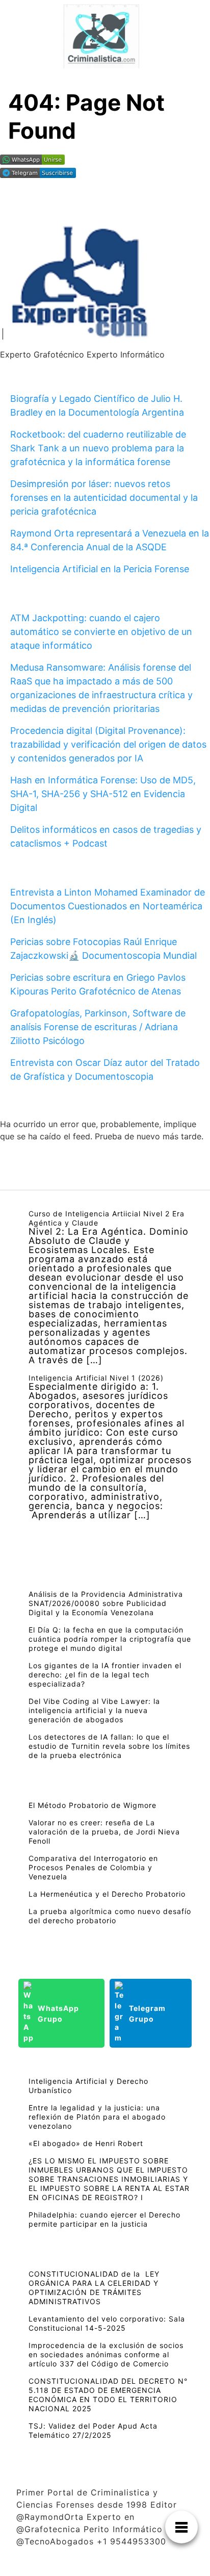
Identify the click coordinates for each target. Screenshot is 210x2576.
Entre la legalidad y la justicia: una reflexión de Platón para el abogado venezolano (97, 2117)
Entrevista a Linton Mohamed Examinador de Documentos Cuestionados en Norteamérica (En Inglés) (108, 906)
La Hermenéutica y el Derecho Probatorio (107, 1894)
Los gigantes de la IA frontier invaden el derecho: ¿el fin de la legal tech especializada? (105, 1675)
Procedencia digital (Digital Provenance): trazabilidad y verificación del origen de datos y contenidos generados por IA (108, 744)
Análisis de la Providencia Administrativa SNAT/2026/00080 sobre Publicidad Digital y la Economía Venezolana (106, 1603)
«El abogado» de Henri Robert (86, 2143)
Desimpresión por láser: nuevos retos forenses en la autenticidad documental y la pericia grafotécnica (104, 498)
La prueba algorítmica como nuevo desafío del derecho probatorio (110, 1916)
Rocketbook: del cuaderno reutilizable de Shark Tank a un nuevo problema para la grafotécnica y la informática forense (98, 448)
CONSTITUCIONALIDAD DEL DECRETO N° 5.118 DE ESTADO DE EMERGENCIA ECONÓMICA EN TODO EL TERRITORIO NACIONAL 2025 (108, 2395)
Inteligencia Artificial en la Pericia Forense (100, 569)
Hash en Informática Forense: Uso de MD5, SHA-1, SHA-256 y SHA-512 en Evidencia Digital (103, 794)
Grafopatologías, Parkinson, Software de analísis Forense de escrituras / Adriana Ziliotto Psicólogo (98, 1027)
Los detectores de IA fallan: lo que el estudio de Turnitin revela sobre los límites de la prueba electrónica (109, 1746)
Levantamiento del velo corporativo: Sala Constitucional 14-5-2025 (107, 2323)
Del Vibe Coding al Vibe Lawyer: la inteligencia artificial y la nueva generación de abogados (94, 1710)
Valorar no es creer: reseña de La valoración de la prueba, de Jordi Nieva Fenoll (104, 1832)
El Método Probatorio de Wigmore (93, 1805)
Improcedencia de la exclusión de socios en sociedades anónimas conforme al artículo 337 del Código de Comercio (106, 2354)
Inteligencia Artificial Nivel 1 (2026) (96, 1378)
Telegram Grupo (147, 2013)
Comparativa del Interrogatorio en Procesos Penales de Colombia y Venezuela (93, 1867)
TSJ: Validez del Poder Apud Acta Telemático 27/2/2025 (93, 2430)
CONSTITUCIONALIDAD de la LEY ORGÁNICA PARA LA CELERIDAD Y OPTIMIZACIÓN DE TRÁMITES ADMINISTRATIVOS (94, 2288)
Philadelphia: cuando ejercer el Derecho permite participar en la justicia (104, 2219)
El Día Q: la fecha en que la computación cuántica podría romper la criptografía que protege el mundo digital (110, 1639)
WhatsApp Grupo (58, 2013)
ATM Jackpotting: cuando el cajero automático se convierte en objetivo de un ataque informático (101, 632)
